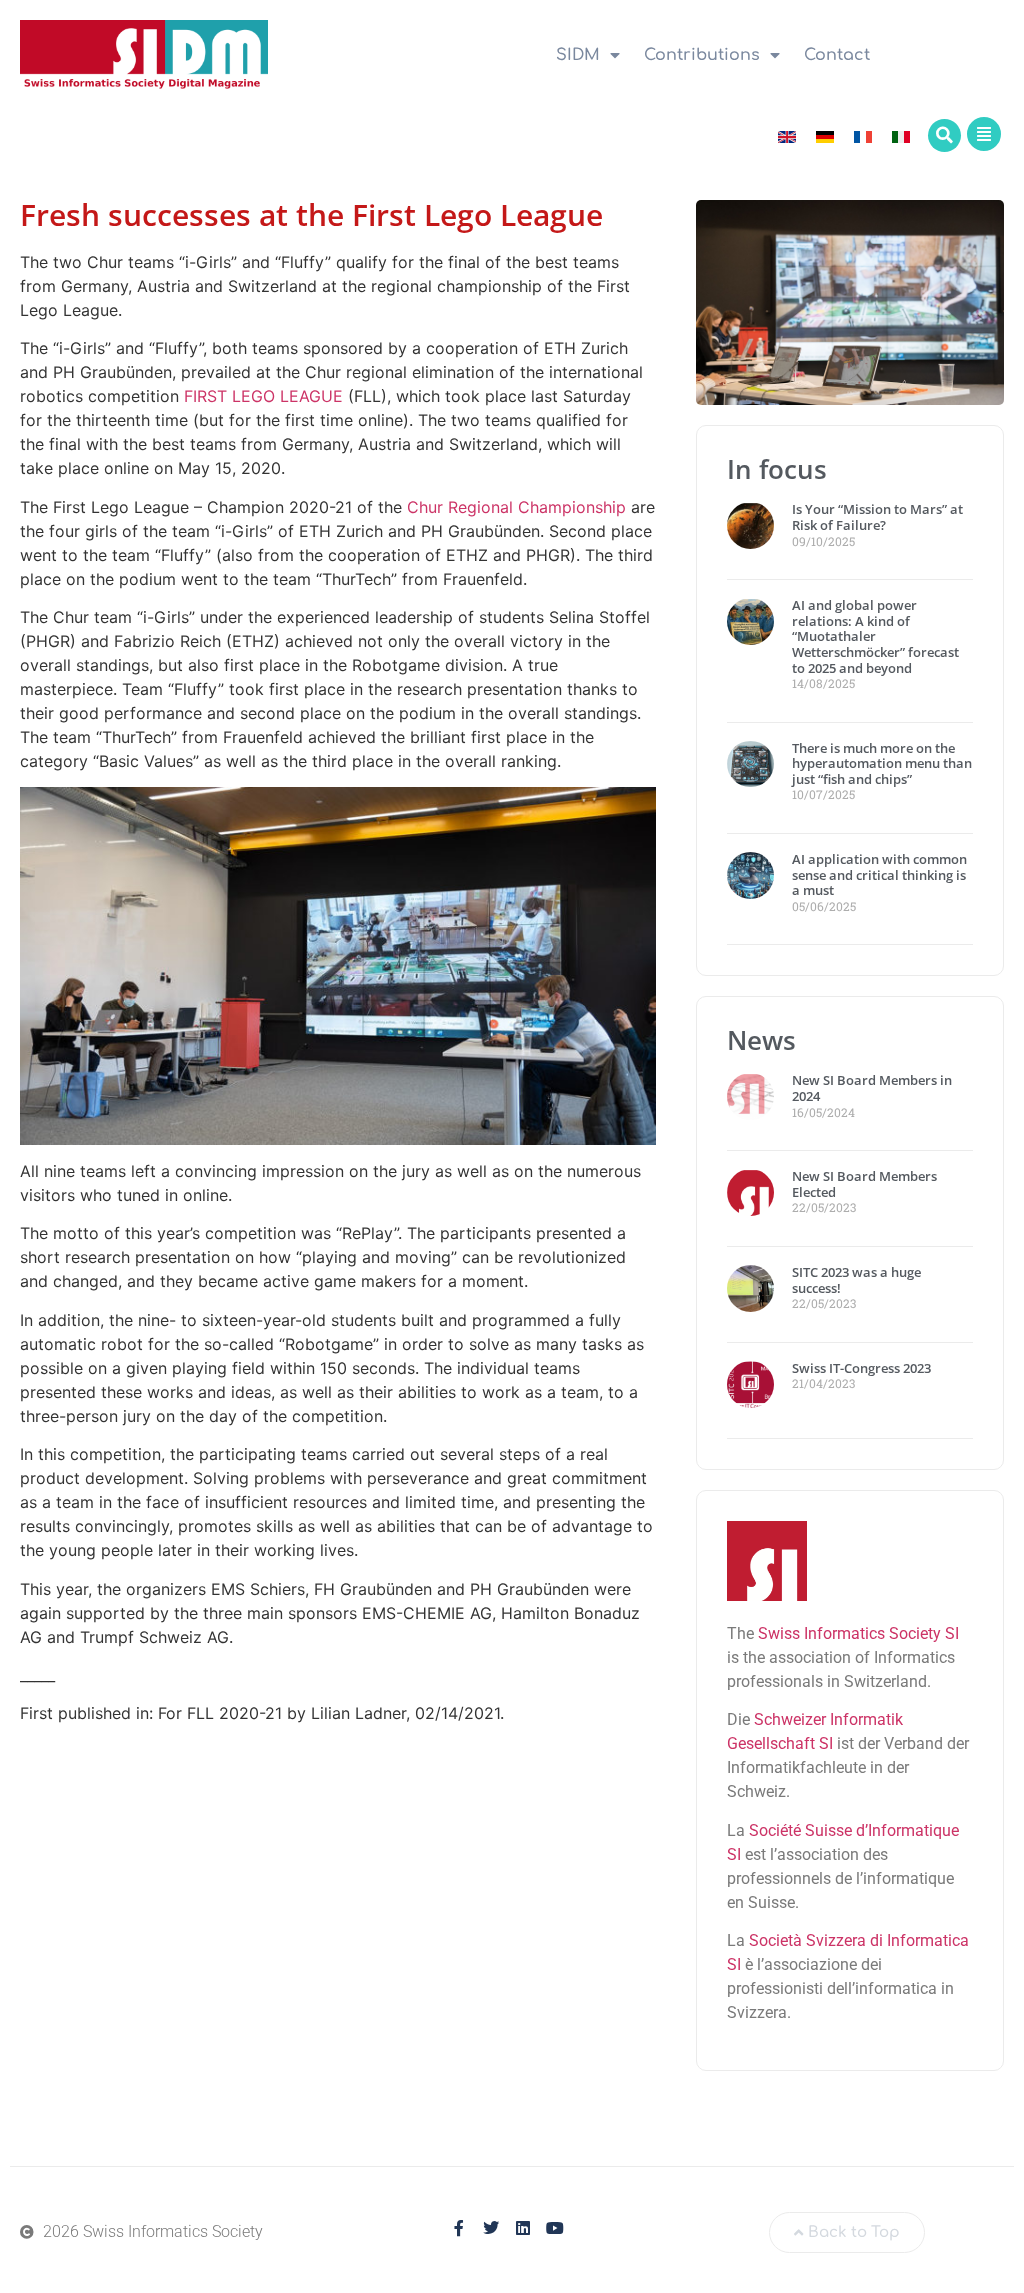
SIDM (578, 55)
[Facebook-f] (459, 2228)
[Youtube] (555, 2228)
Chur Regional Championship (514, 507)
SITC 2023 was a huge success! (856, 1280)
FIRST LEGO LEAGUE (263, 396)
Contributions (702, 55)
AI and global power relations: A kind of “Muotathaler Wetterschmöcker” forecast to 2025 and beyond (875, 636)
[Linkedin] (523, 2228)
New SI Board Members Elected (864, 1184)
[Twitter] (491, 2228)
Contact (837, 55)
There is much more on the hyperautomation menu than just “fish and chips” (882, 763)
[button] (944, 135)
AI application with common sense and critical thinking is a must (879, 874)
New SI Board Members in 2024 (872, 1088)
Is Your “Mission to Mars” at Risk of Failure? (877, 517)
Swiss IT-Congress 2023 (861, 1368)
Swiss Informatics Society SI (858, 1633)
